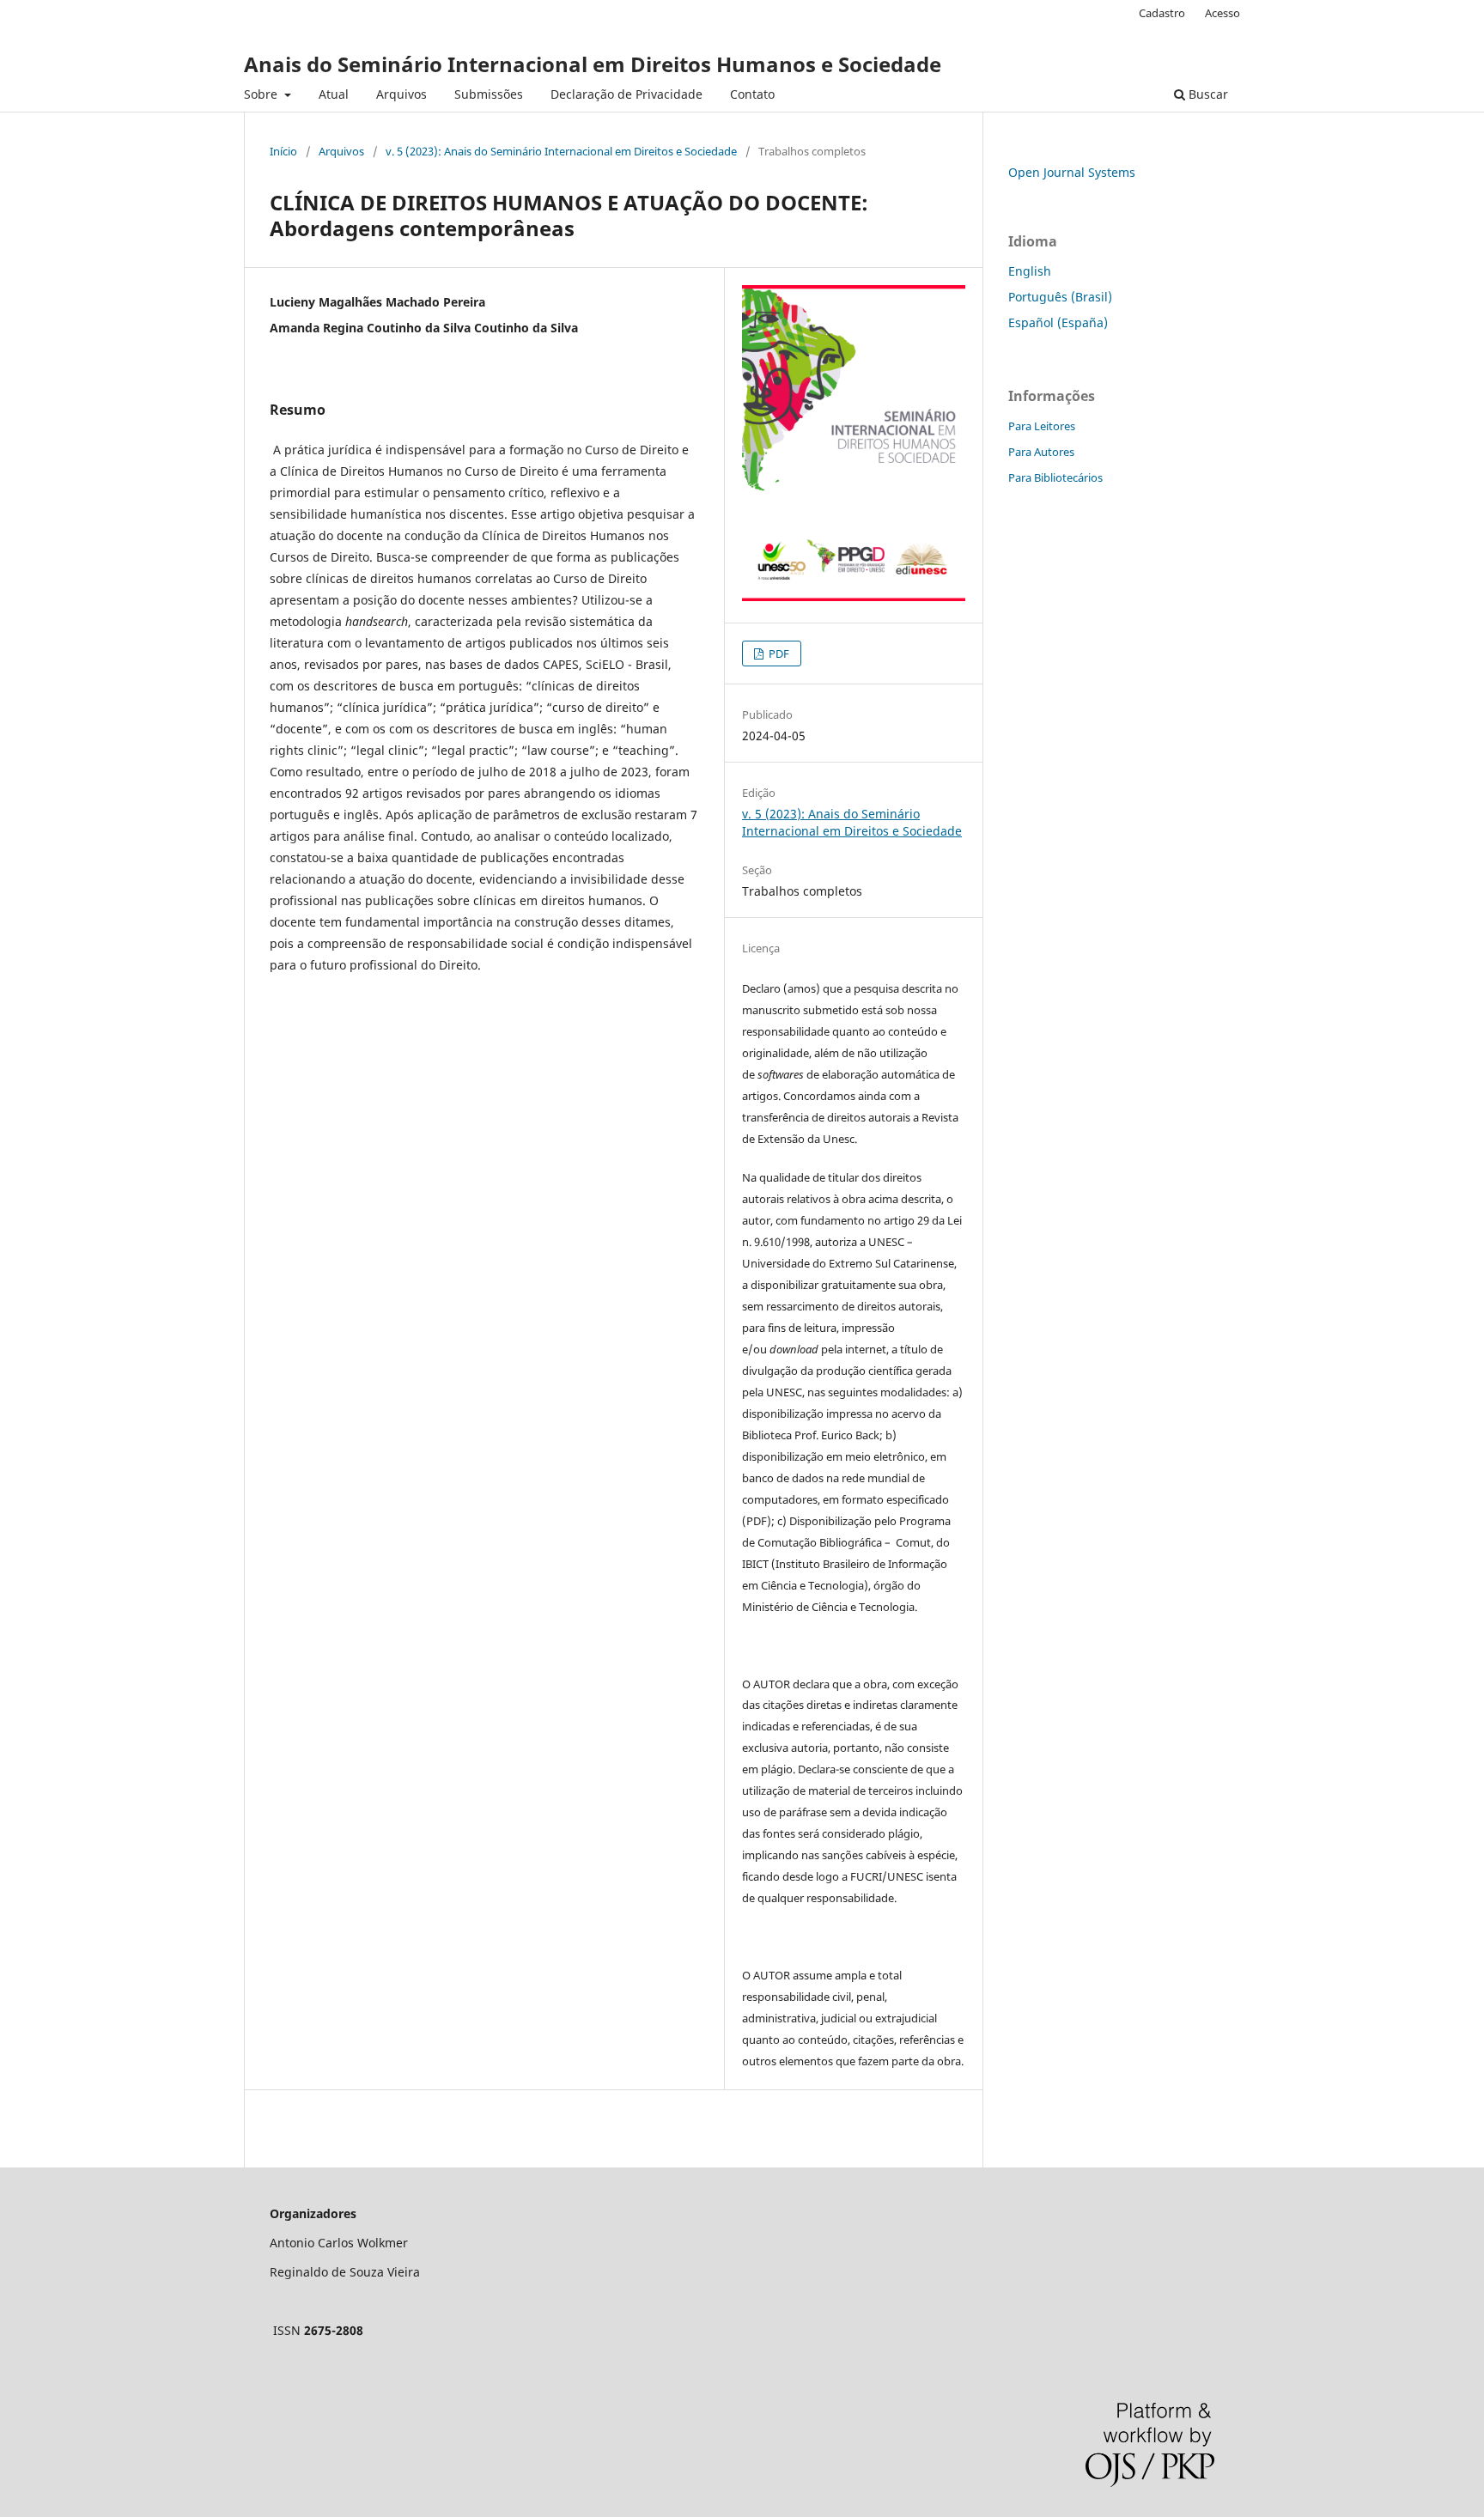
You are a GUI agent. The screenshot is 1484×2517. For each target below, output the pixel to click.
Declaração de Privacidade (626, 94)
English (1030, 271)
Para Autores (1041, 452)
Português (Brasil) (1060, 297)
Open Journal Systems (1072, 172)
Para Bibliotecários (1055, 477)
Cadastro (1162, 13)
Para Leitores (1042, 426)
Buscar (1207, 94)
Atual (334, 94)
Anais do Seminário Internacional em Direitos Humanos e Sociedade (593, 64)
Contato (752, 94)
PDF (778, 654)
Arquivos (401, 94)
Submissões (489, 94)
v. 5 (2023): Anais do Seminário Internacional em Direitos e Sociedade (561, 151)
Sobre (262, 94)
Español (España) (1058, 322)
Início (283, 151)
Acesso (1222, 13)
